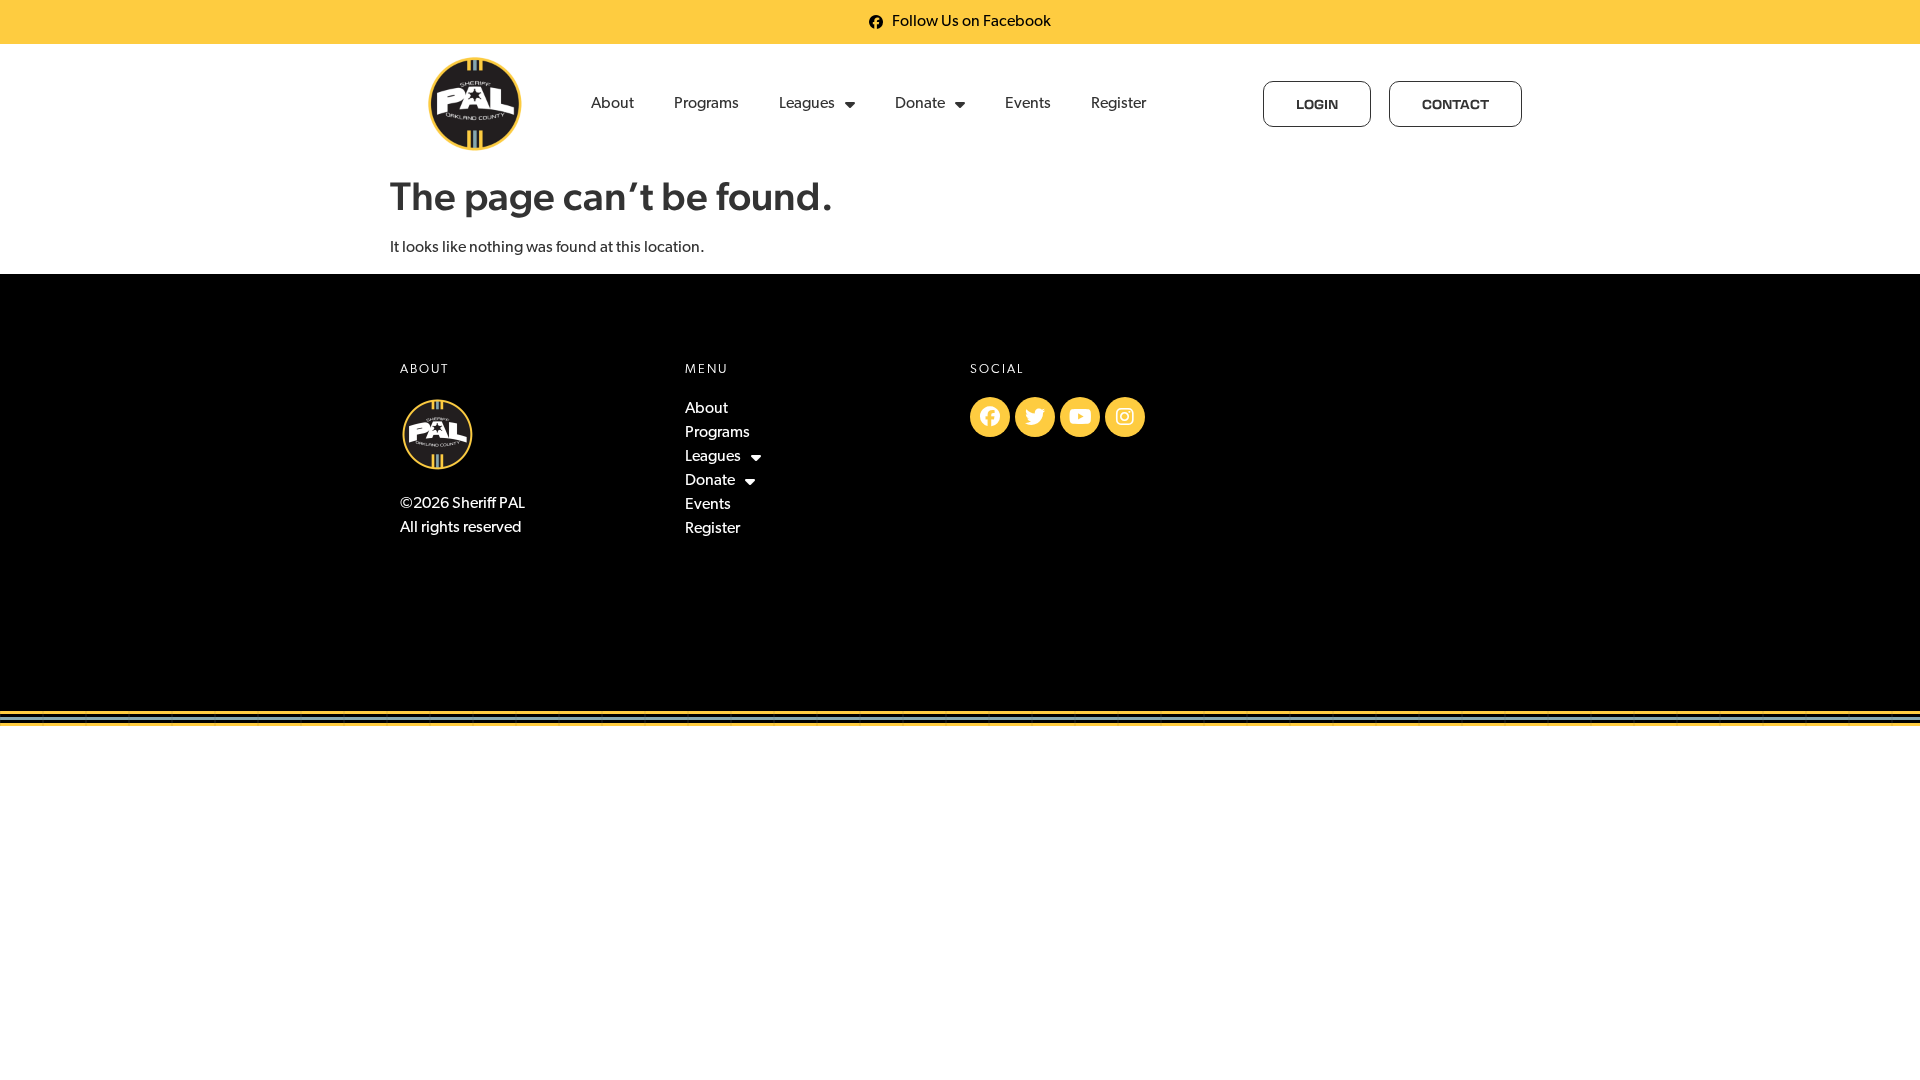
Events (1028, 104)
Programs (706, 104)
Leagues (807, 104)
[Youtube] (1080, 417)
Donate (920, 104)
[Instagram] (1125, 417)
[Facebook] (990, 417)
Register (1118, 104)
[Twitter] (1035, 417)
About (612, 104)
